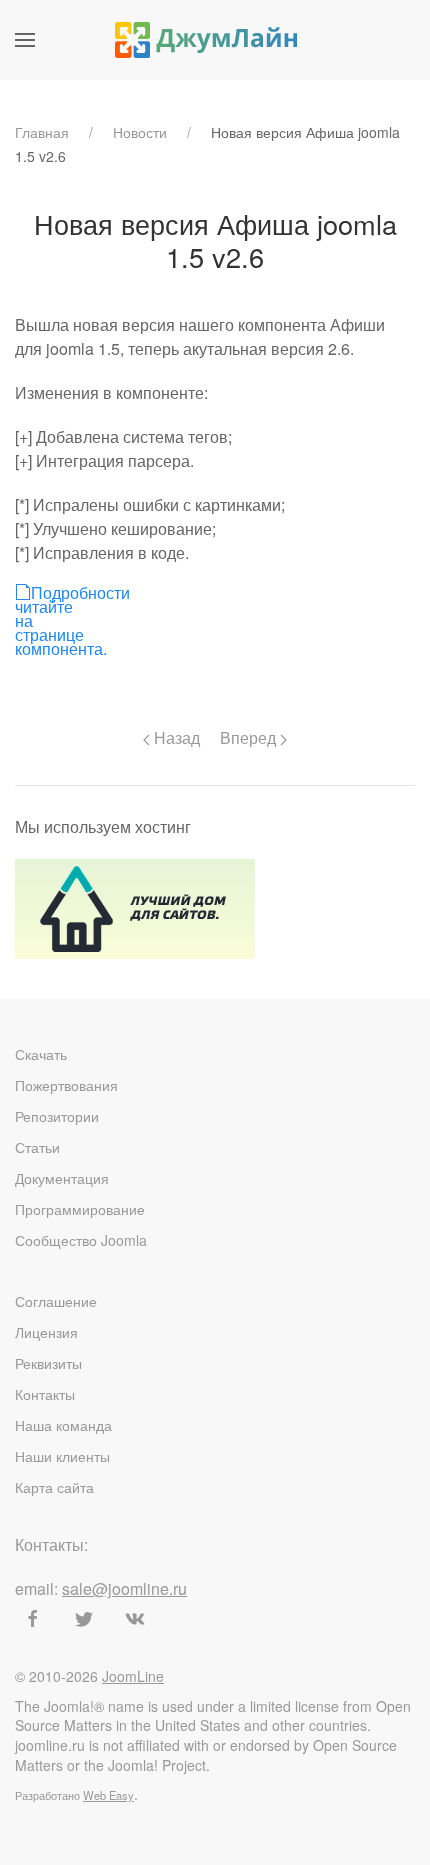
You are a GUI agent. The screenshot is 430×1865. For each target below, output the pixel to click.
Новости (140, 132)
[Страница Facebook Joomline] (33, 1619)
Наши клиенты (62, 1456)
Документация (62, 1178)
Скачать (41, 1054)
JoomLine (133, 1676)
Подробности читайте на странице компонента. (22, 592)
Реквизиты (48, 1363)
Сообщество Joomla (81, 1240)
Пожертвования (66, 1085)
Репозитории (57, 1116)
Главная (42, 132)
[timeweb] (135, 906)
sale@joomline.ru (124, 1588)
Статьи (37, 1147)
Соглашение (56, 1301)
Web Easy (108, 1795)
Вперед (250, 737)
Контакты (45, 1394)
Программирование (80, 1209)
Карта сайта (54, 1487)
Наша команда (63, 1425)
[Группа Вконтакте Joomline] (135, 1619)
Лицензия (46, 1332)
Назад (175, 737)
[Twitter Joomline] (84, 1619)
